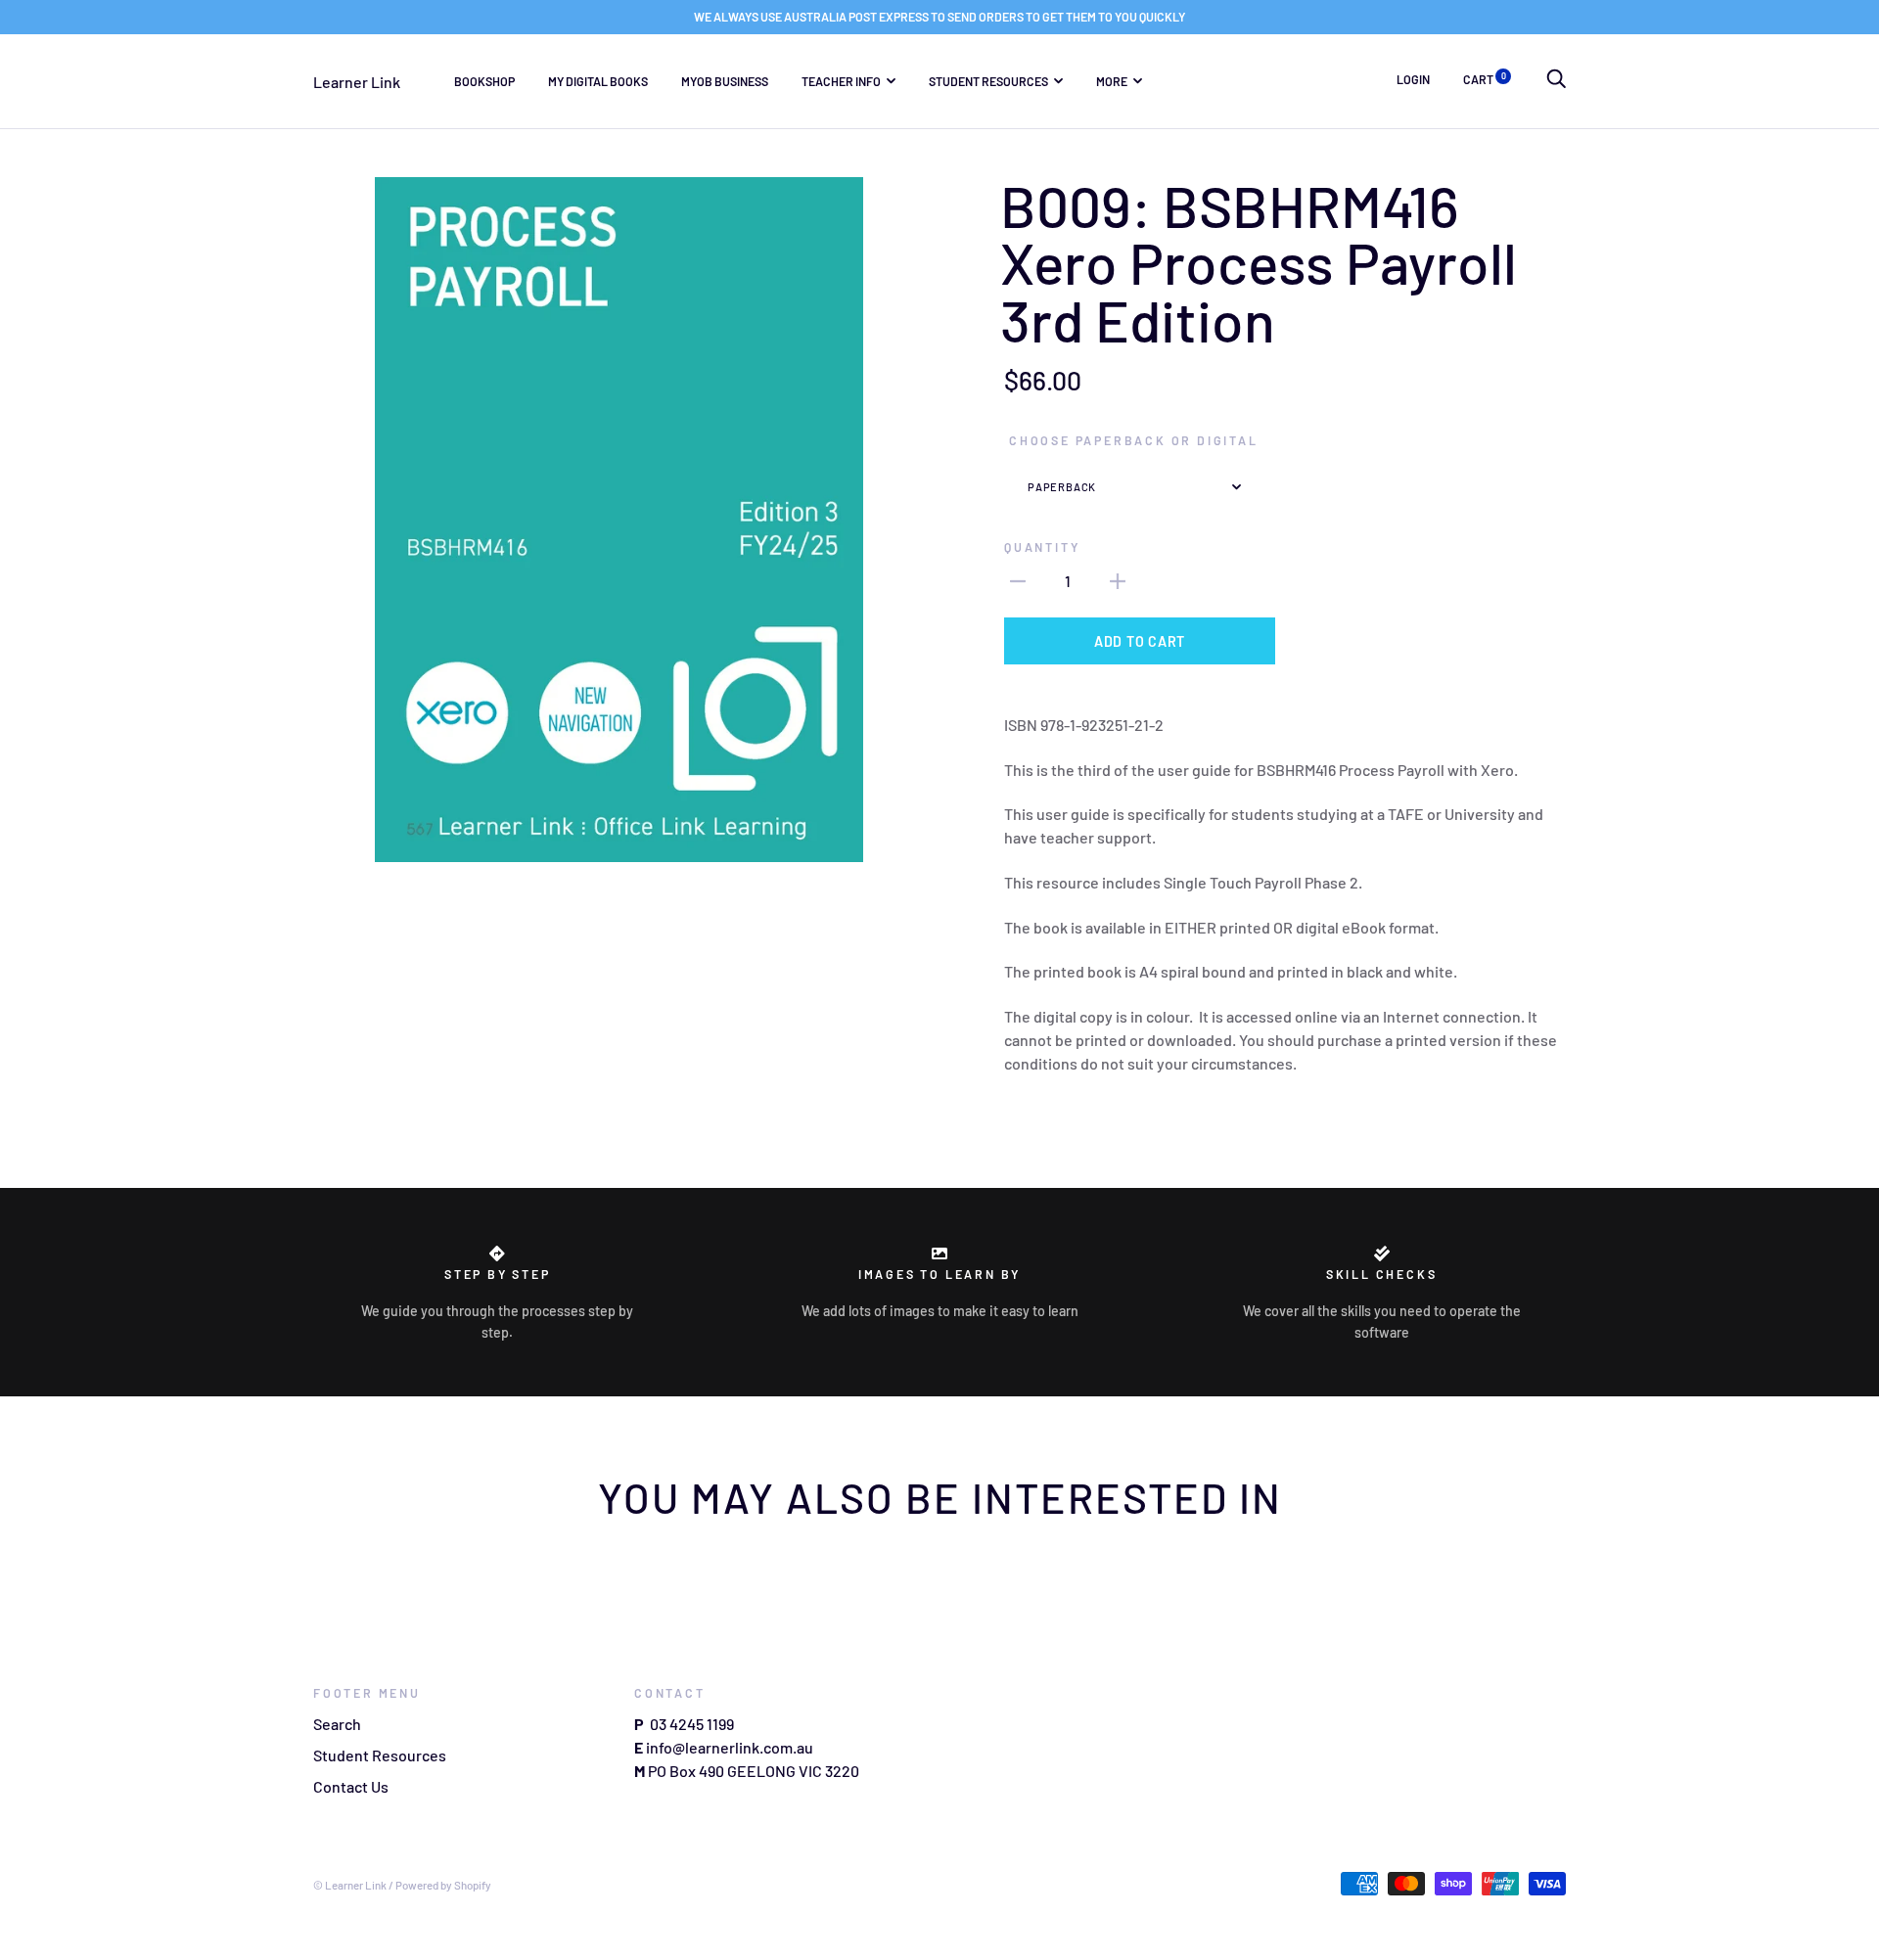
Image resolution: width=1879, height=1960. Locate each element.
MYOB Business (725, 80)
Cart (1485, 79)
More (1112, 80)
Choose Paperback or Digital (1134, 440)
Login (1413, 79)
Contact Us (351, 1786)
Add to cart (1140, 641)
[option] (619, 520)
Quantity (1042, 547)
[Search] (1556, 79)
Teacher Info (841, 80)
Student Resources (988, 80)
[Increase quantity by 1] (1118, 579)
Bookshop (484, 80)
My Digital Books (598, 80)
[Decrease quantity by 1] (1018, 579)
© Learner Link (350, 1885)
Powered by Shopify (443, 1885)
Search (337, 1724)
